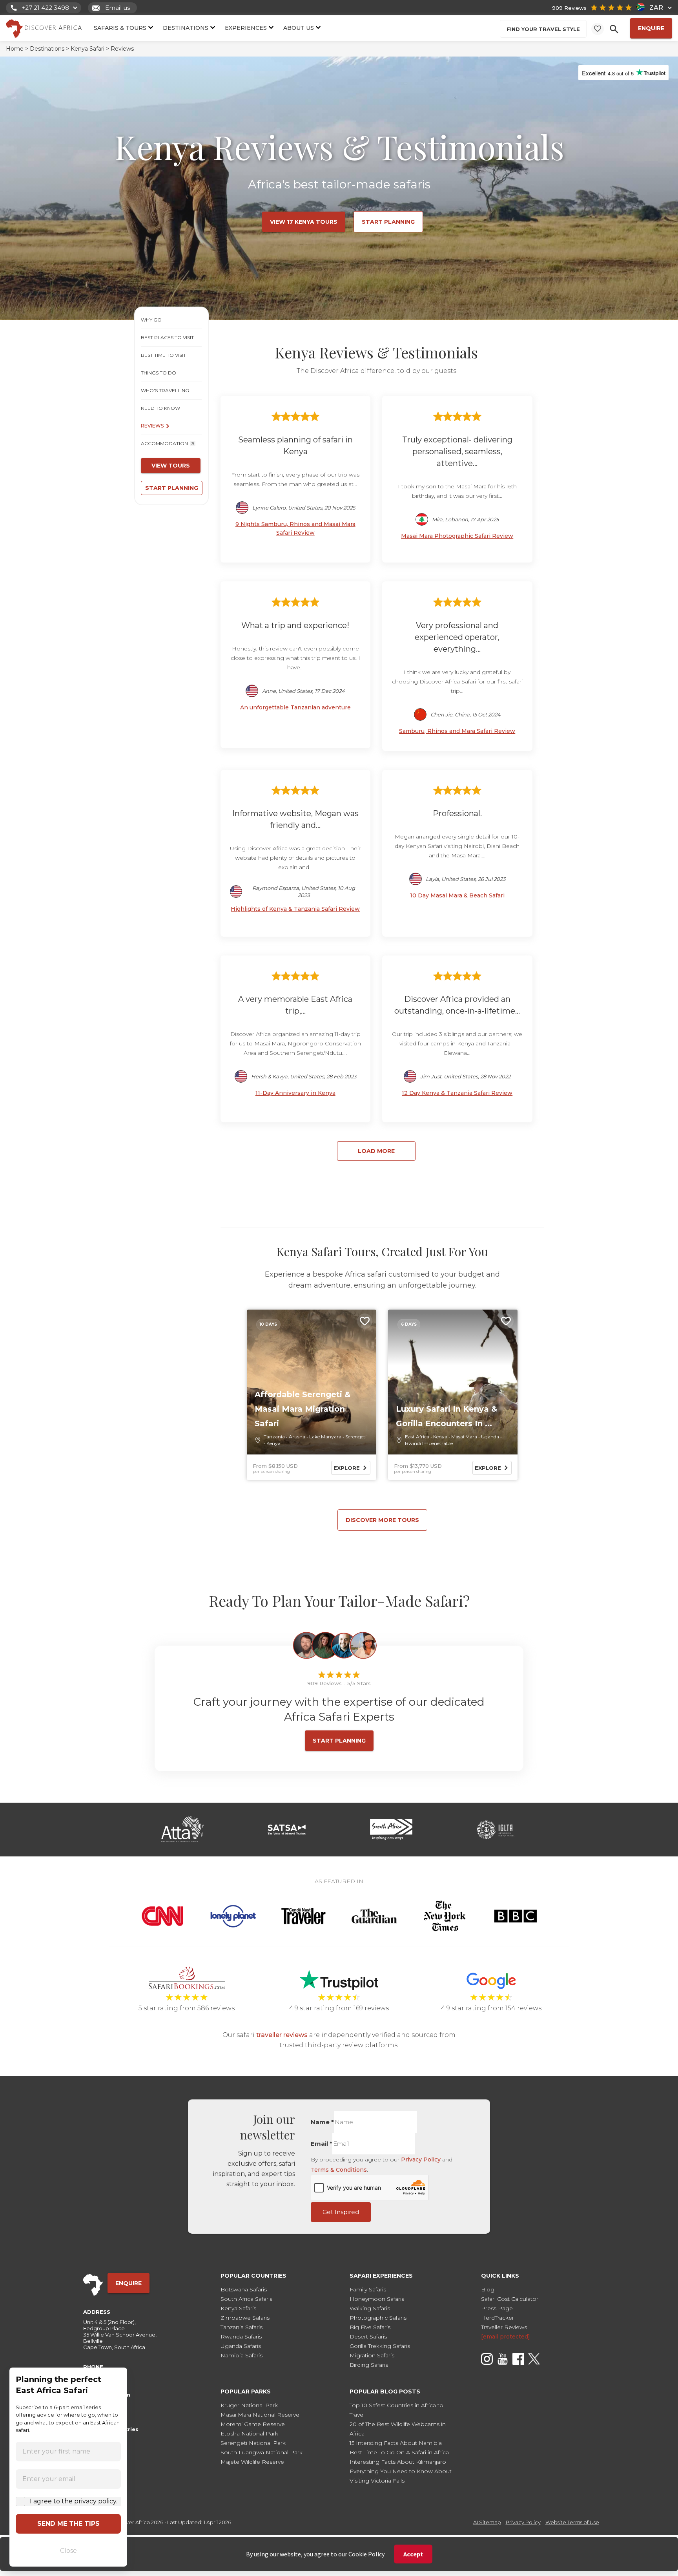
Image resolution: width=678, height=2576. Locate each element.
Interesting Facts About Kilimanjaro (398, 2462)
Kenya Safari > (90, 49)
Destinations (186, 28)
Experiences (246, 28)
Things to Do (159, 373)
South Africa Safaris (246, 2299)
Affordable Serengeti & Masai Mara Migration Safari (303, 1409)
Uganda (490, 1437)
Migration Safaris (372, 2355)
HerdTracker (498, 2318)
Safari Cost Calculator (510, 2299)
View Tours (171, 466)
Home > (17, 49)
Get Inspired (341, 2212)
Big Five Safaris (370, 2327)
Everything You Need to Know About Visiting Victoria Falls (401, 2476)
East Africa (417, 1437)
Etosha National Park (249, 2433)
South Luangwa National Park (262, 2452)
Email (322, 2144)
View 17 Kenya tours (304, 222)
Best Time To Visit (163, 355)
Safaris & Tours (120, 28)
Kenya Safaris (238, 2308)
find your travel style (543, 29)
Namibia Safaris (241, 2355)
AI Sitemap (487, 2522)
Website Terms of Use (572, 2522)
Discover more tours (382, 1520)
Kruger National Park (249, 2405)
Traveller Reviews (504, 2327)
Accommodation (164, 443)
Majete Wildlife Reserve (252, 2462)
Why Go (151, 320)
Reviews (152, 426)
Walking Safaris (370, 2308)
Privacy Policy (421, 2159)
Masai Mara (464, 1437)
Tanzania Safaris (241, 2327)
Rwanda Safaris (241, 2337)
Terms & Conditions (339, 2170)
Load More (376, 1151)
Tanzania (274, 1437)
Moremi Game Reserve (253, 2424)
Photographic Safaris (378, 2318)
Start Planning (388, 222)
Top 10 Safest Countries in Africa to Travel (396, 2410)
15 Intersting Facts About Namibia (396, 2443)
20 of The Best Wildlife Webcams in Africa (398, 2429)
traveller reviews (282, 2035)
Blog (488, 2289)
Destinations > (49, 49)
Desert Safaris (368, 2337)
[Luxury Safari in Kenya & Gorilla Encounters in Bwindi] (453, 1382)
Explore (347, 1468)
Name (322, 2122)
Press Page (497, 2308)
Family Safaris (368, 2289)
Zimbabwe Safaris (245, 2318)
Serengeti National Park (253, 2443)
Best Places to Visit (167, 337)
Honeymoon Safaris (377, 2299)
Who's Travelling (165, 390)
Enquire (651, 28)
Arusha (297, 1437)
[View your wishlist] (598, 29)
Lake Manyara (325, 1437)
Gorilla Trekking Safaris (380, 2346)
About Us (299, 28)
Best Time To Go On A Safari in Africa (399, 2452)
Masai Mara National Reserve (260, 2415)
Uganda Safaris (241, 2346)
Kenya (273, 1443)
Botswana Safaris (244, 2289)
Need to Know (160, 408)
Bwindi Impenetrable (429, 1443)
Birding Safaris (369, 2365)
